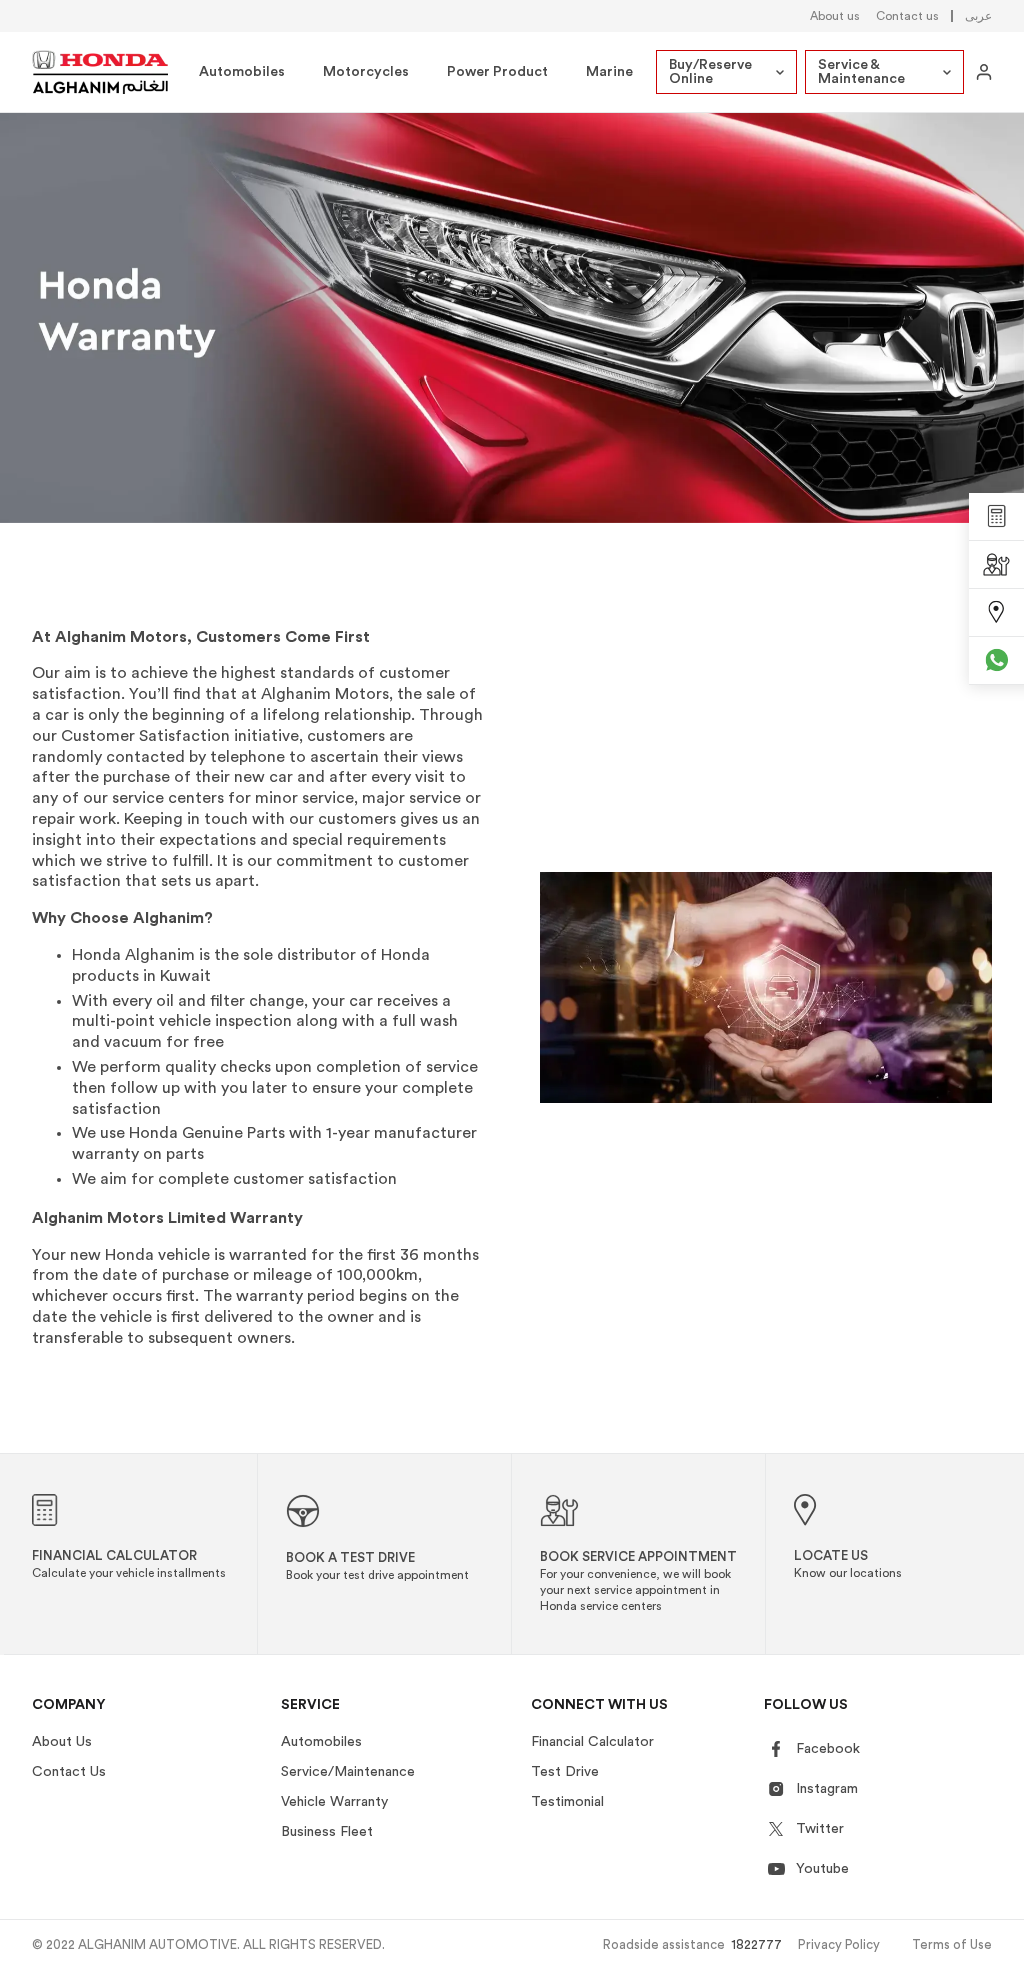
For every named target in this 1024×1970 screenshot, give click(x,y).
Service (310, 1705)
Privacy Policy (839, 1944)
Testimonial (567, 1802)
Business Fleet (327, 1832)
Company (69, 1705)
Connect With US (599, 1705)
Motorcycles (366, 72)
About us (835, 16)
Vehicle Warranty (334, 1802)
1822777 (756, 1944)
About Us (62, 1742)
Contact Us (69, 1772)
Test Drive (565, 1772)
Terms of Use (952, 1944)
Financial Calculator (592, 1742)
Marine (609, 72)
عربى (978, 16)
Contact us (907, 16)
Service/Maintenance (348, 1772)
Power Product (497, 72)
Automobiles (242, 72)
